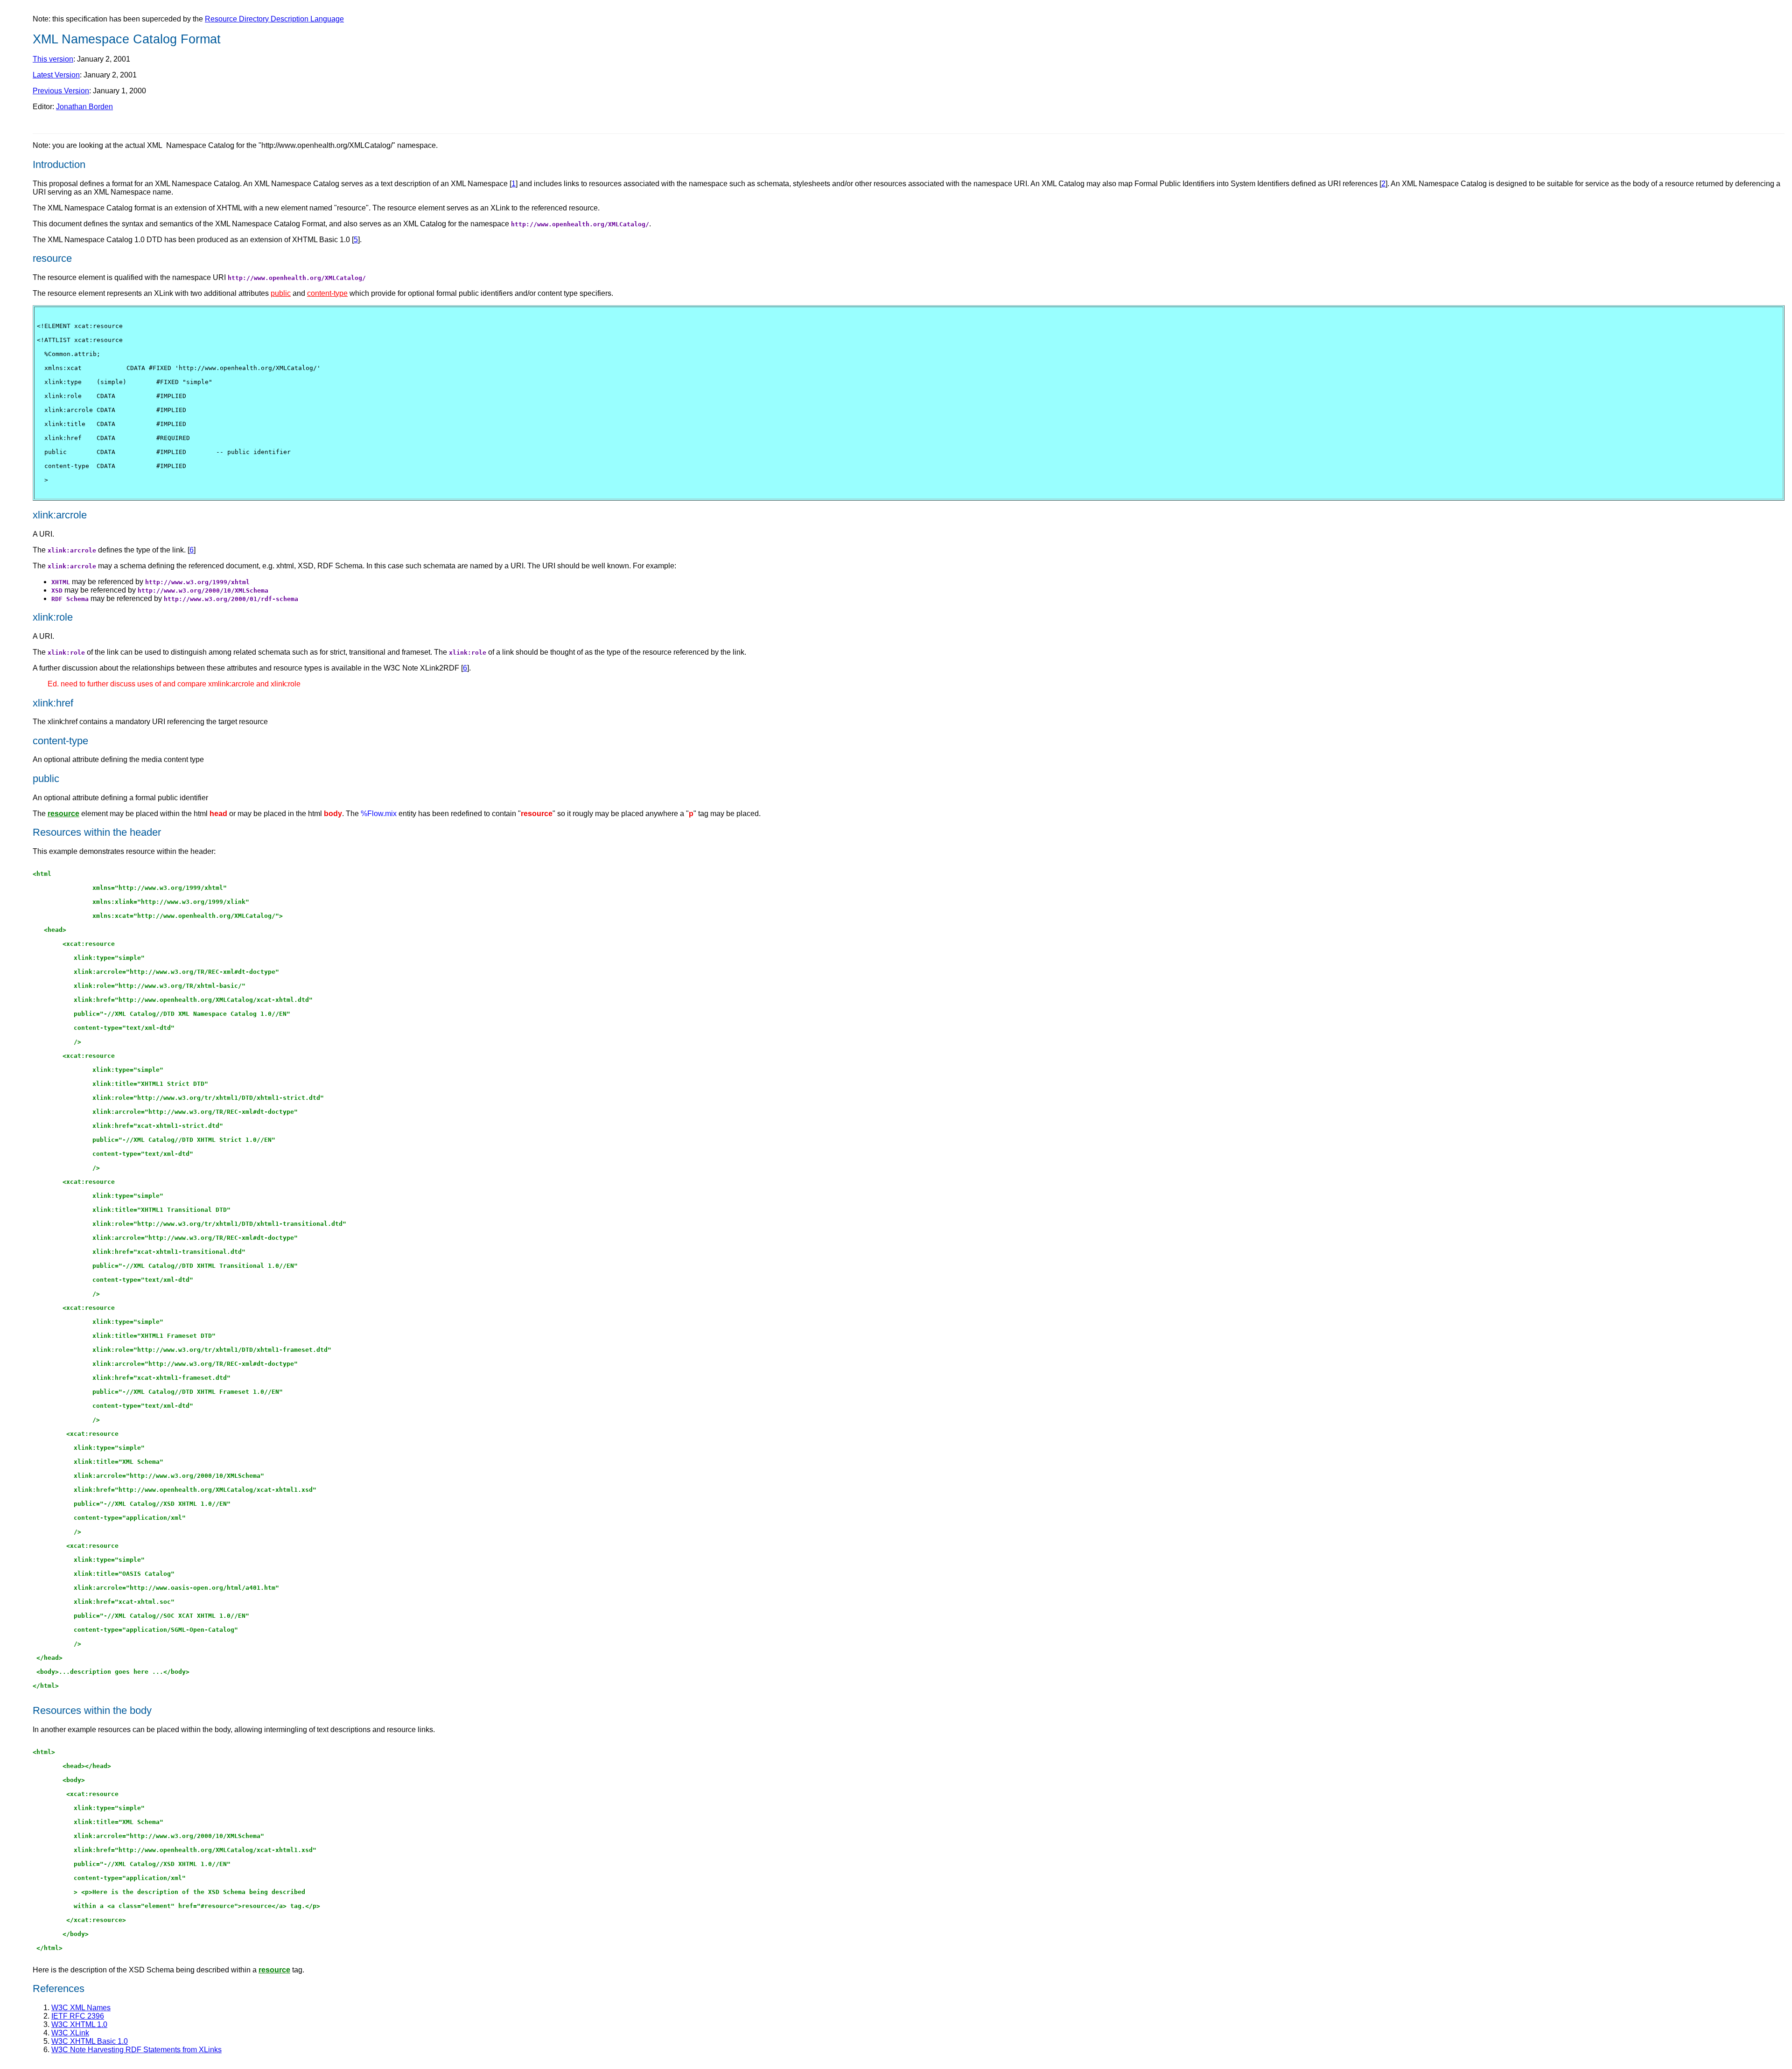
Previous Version (61, 91)
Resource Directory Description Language (274, 19)
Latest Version (56, 75)
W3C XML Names (81, 2008)
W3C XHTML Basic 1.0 (90, 2041)
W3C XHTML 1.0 (79, 2024)
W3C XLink (70, 2033)
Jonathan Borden (84, 107)
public (281, 293)
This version (53, 59)
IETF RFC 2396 (78, 2016)
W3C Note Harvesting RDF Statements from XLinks (136, 2050)
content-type (327, 293)
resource (63, 814)
